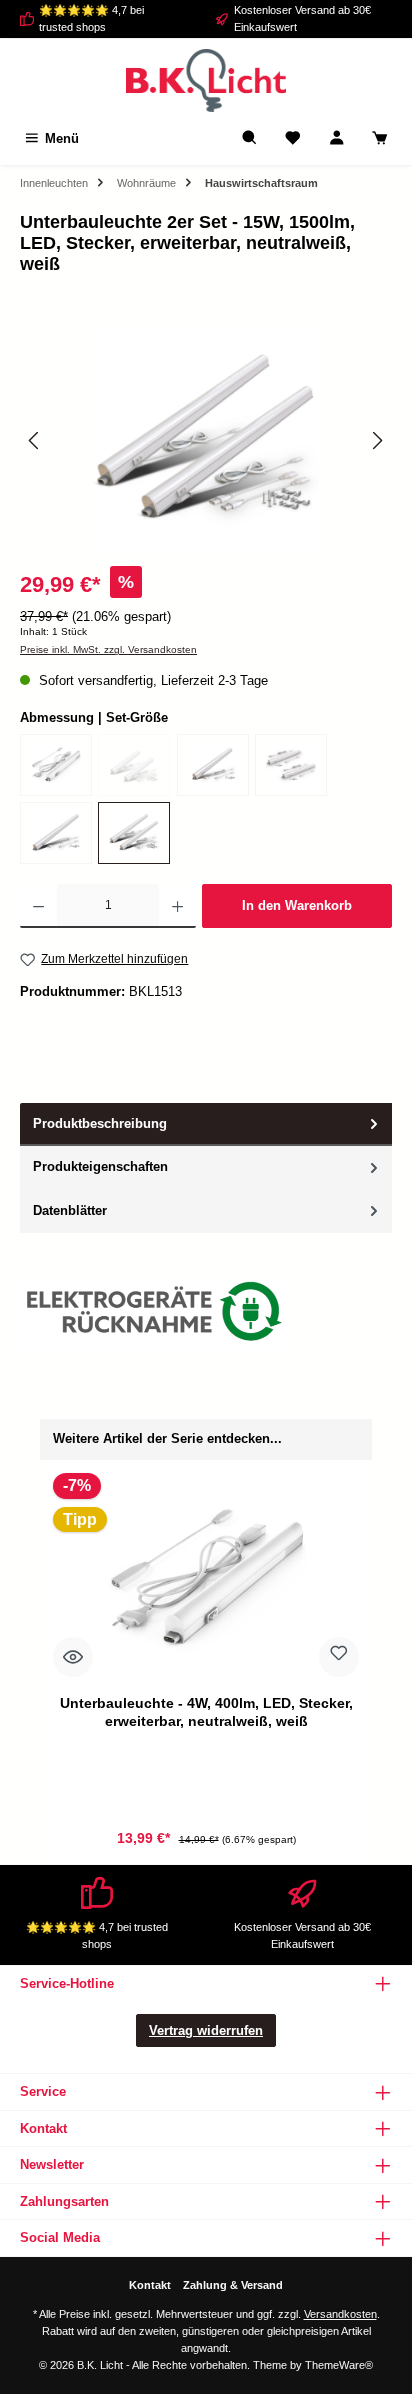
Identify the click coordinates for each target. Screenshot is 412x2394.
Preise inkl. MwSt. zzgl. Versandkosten (108, 649)
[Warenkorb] (380, 138)
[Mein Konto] (337, 138)
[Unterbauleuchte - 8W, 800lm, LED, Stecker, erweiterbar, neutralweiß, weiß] (213, 765)
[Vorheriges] (35, 440)
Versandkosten (340, 2314)
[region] (206, 440)
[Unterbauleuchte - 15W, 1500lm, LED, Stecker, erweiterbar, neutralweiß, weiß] (56, 833)
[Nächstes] (377, 440)
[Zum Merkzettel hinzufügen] (339, 1657)
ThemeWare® (339, 2365)
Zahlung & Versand (233, 2285)
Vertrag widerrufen (206, 2030)
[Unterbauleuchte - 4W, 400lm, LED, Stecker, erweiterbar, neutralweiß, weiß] (56, 765)
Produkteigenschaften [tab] (100, 1166)
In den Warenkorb (297, 905)
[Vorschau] (73, 1657)
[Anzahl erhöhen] (177, 906)
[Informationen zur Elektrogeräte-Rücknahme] (157, 1315)
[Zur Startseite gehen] (206, 80)
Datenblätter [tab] (70, 1210)
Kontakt (150, 2285)
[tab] (206, 1124)
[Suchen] (250, 138)
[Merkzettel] (293, 138)
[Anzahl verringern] (38, 906)
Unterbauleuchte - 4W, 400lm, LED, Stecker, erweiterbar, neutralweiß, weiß (206, 1712)
